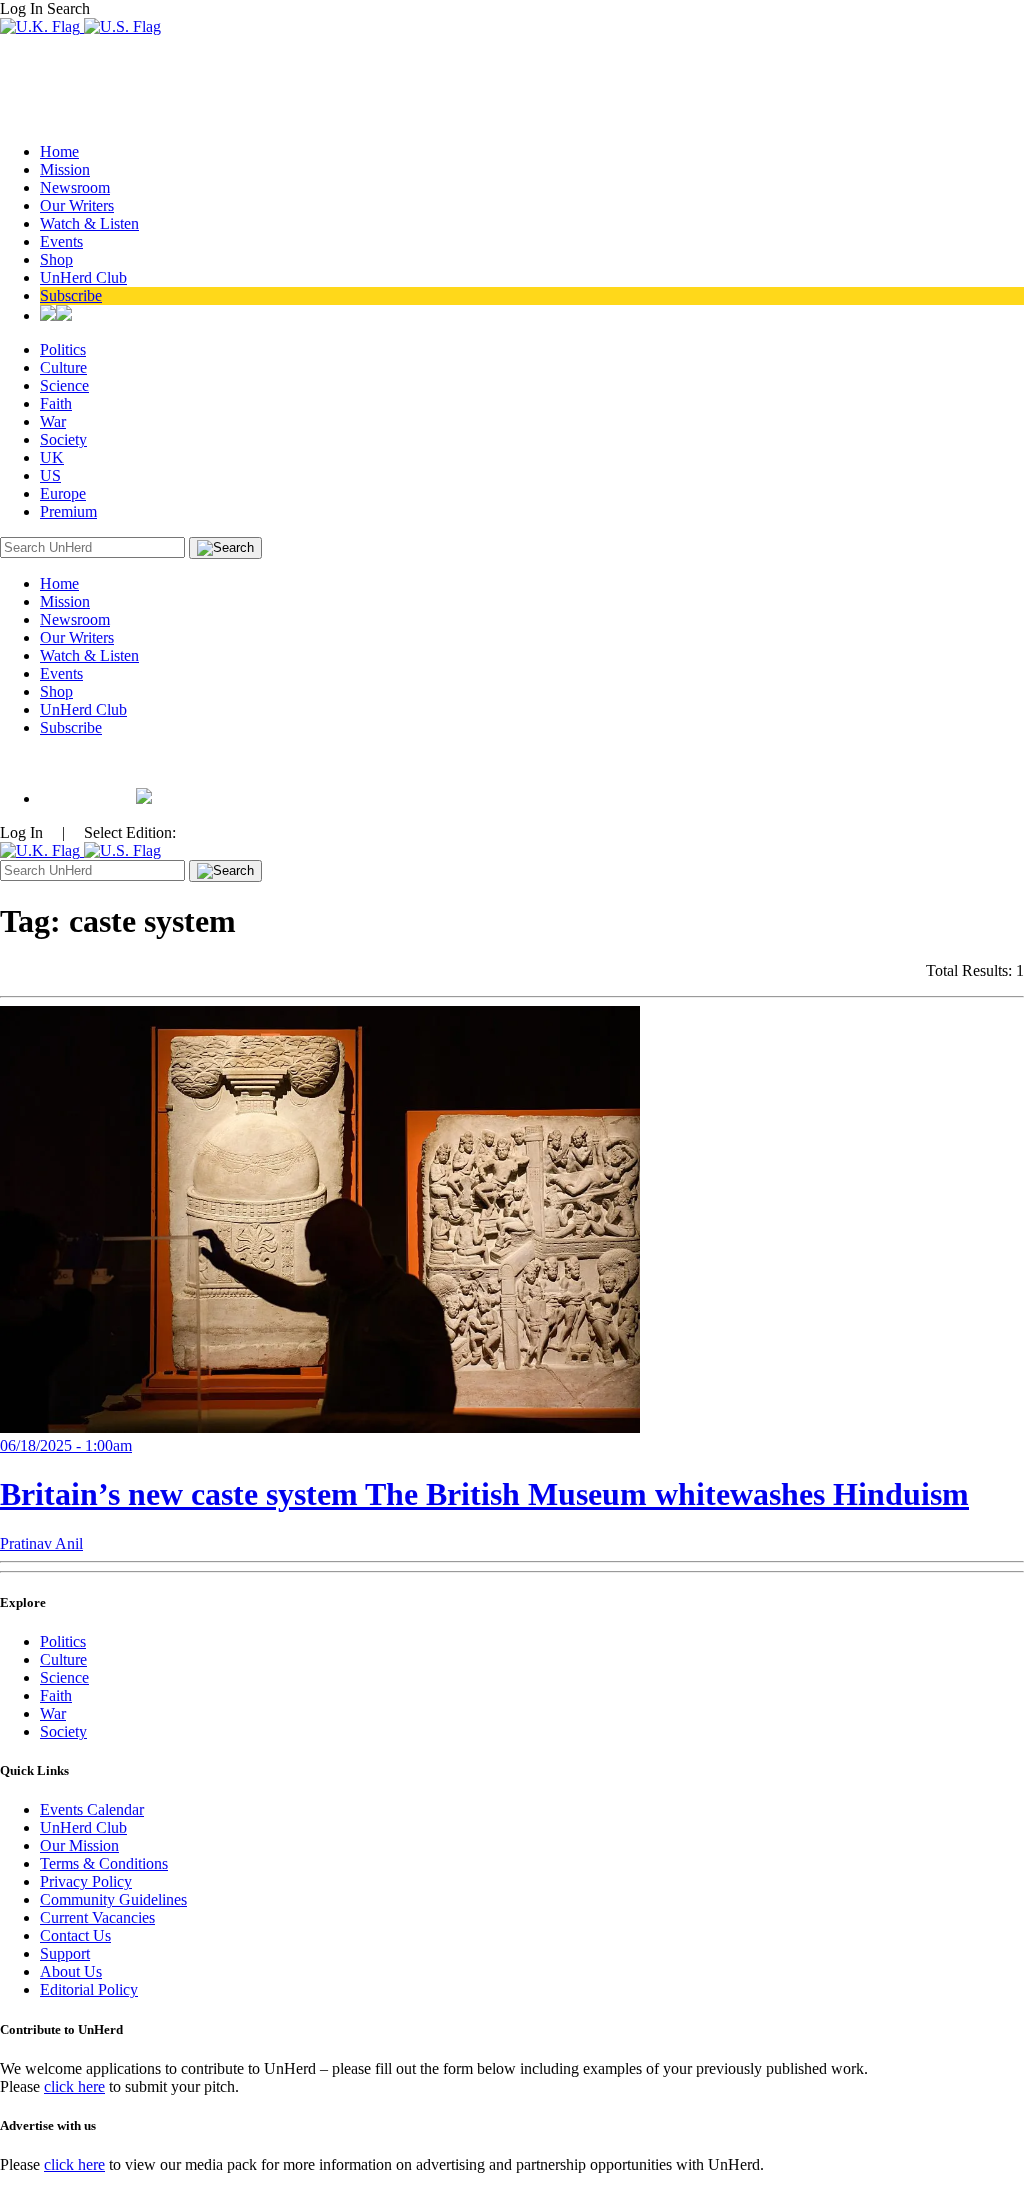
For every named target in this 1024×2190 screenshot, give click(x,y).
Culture (63, 367)
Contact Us (75, 1935)
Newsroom (75, 187)
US (50, 475)
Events (61, 241)
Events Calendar (92, 1809)
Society (63, 439)
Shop (56, 259)
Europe (63, 493)
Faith (56, 403)
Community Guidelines (113, 1899)
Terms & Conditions (104, 1863)
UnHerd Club (83, 277)
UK (52, 457)
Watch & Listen (89, 223)
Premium (68, 511)
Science (64, 385)
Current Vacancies (97, 1917)
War (53, 421)
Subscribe (71, 295)
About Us (71, 1971)
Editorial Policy (89, 1989)
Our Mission (79, 1845)
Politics (63, 349)
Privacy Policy (86, 1881)
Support (65, 1953)
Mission (65, 169)
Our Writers (77, 205)
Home (59, 151)
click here (74, 2086)
